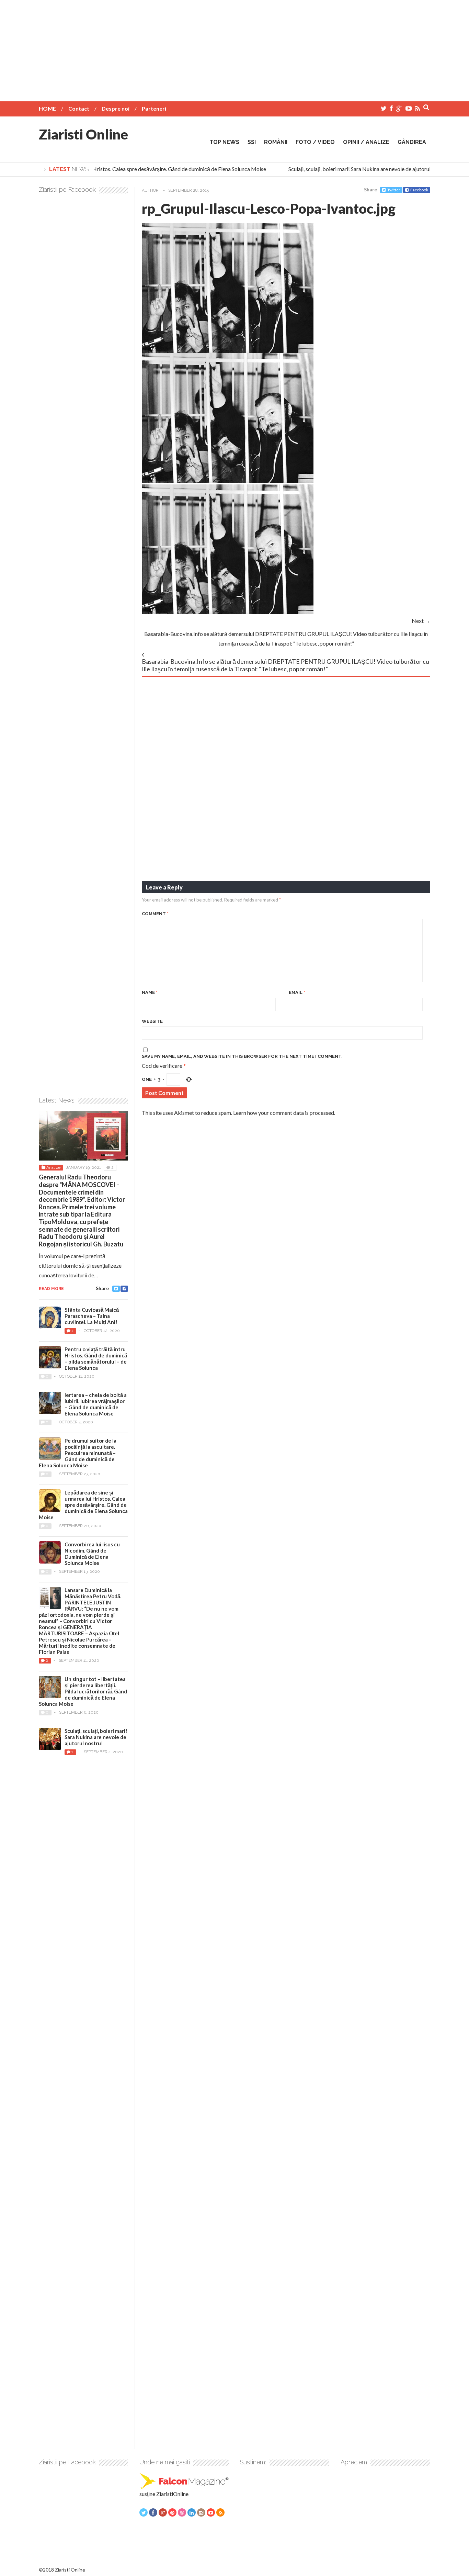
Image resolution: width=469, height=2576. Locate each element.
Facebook (419, 190)
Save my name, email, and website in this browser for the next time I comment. (242, 1056)
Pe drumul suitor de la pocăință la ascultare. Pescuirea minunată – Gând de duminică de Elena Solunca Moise (78, 1453)
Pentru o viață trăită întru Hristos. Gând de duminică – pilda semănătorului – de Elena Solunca (96, 1358)
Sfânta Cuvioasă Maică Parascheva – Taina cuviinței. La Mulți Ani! (92, 1316)
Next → (421, 621)
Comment (155, 914)
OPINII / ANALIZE (366, 142)
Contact (79, 108)
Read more (51, 1289)
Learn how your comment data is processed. (284, 1113)
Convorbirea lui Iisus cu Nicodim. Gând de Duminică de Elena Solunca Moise (92, 1554)
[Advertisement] (235, 48)
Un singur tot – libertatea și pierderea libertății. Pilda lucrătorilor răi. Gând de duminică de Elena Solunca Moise (83, 1691)
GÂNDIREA (412, 142)
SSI (252, 142)
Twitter (394, 190)
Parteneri (154, 108)
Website (152, 1021)
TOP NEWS (224, 142)
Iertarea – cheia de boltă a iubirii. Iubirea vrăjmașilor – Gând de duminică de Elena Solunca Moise (96, 1404)
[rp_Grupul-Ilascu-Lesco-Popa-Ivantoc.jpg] (228, 351)
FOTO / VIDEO (315, 142)
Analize (53, 1167)
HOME (47, 108)
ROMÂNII (276, 142)
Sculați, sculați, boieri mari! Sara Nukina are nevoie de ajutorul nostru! (355, 169)
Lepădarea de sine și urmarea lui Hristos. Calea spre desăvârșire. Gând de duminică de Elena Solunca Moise (128, 169)
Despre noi (116, 108)
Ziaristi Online (83, 134)
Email (297, 992)
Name (150, 992)
